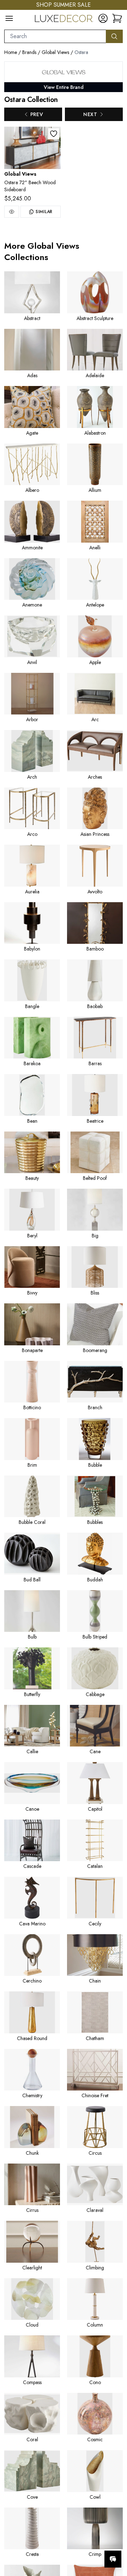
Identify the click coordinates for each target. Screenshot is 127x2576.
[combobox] (55, 36)
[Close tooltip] (116, 2538)
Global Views (55, 52)
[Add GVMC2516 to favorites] (54, 134)
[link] (117, 18)
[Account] (103, 18)
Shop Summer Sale (64, 5)
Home (11, 52)
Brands (29, 52)
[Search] (114, 36)
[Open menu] (9, 18)
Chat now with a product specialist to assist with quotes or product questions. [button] (73, 2541)
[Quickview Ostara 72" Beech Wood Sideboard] (12, 212)
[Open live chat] (113, 2559)
